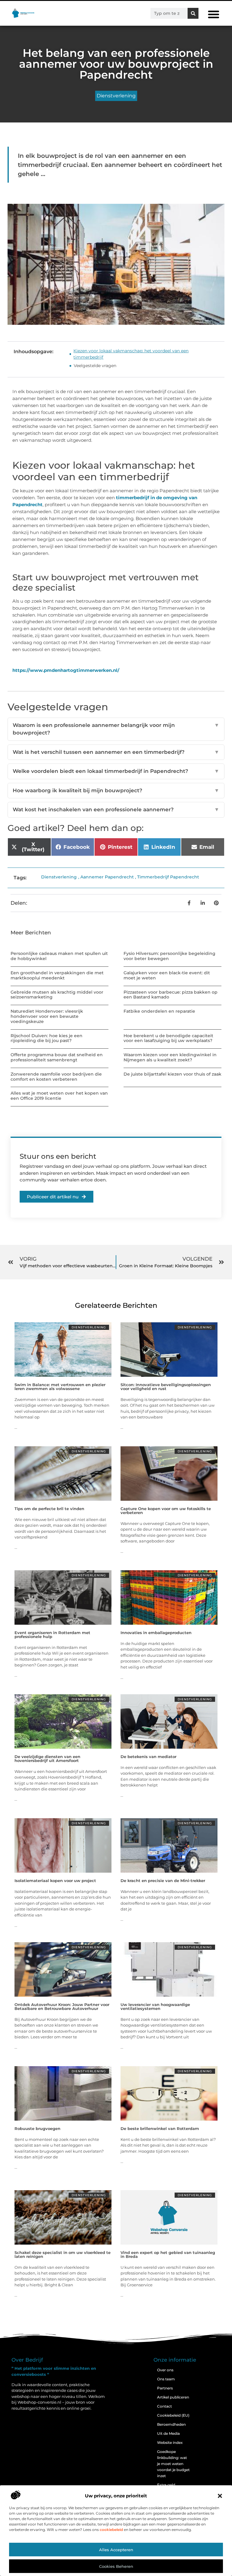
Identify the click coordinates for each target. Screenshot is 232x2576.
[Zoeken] (193, 13)
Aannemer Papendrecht (107, 877)
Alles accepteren (116, 2550)
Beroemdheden (171, 2424)
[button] (220, 2496)
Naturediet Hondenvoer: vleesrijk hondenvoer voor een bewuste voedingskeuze (47, 1016)
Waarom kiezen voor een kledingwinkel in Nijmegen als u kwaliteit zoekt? (170, 1057)
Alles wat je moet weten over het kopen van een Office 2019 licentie (59, 1096)
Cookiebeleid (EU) (173, 2415)
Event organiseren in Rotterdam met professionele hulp (52, 1635)
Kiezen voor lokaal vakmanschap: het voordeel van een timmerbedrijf (131, 354)
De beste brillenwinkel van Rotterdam (160, 2128)
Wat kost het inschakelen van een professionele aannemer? (116, 809)
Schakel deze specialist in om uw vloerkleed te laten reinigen (63, 2254)
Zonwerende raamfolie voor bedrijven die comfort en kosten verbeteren (56, 1077)
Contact (164, 2406)
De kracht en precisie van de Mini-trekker (163, 1881)
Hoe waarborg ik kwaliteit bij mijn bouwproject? (116, 790)
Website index (170, 2442)
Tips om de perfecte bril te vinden (49, 1509)
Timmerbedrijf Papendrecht (168, 877)
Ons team (166, 2379)
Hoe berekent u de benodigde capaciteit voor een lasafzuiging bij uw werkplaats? (168, 1038)
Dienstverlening (116, 96)
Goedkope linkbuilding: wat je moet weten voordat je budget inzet (173, 2464)
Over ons (165, 2370)
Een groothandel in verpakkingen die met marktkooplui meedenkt (57, 975)
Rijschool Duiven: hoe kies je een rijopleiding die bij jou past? (47, 1038)
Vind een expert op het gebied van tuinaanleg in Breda (168, 2254)
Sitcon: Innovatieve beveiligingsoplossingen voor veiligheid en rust (166, 1387)
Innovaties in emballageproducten (156, 1633)
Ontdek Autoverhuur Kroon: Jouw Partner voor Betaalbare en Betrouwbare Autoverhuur (62, 2006)
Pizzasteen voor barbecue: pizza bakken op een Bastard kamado (171, 995)
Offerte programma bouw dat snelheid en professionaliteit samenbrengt (57, 1057)
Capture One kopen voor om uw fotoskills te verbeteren (166, 1511)
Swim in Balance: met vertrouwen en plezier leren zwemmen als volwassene (60, 1387)
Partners (165, 2388)
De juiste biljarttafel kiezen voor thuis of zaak (172, 1074)
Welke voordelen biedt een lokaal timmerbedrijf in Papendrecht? (116, 771)
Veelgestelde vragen (95, 366)
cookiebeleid (111, 2530)
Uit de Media (168, 2433)
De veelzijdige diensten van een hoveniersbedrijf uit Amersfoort (47, 1759)
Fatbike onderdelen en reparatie (159, 1011)
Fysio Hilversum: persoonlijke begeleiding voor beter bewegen (169, 956)
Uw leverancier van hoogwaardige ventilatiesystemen (155, 2006)
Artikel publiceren (173, 2397)
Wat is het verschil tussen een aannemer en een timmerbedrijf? (116, 752)
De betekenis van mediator (148, 1757)
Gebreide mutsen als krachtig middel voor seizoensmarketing (57, 995)
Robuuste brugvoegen (37, 2128)
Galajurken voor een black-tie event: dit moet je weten (167, 975)
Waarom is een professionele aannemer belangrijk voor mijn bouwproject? (116, 729)
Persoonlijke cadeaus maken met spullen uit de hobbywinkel (59, 956)
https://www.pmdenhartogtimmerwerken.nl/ (66, 670)
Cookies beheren (116, 2566)
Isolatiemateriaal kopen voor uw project (55, 1881)
